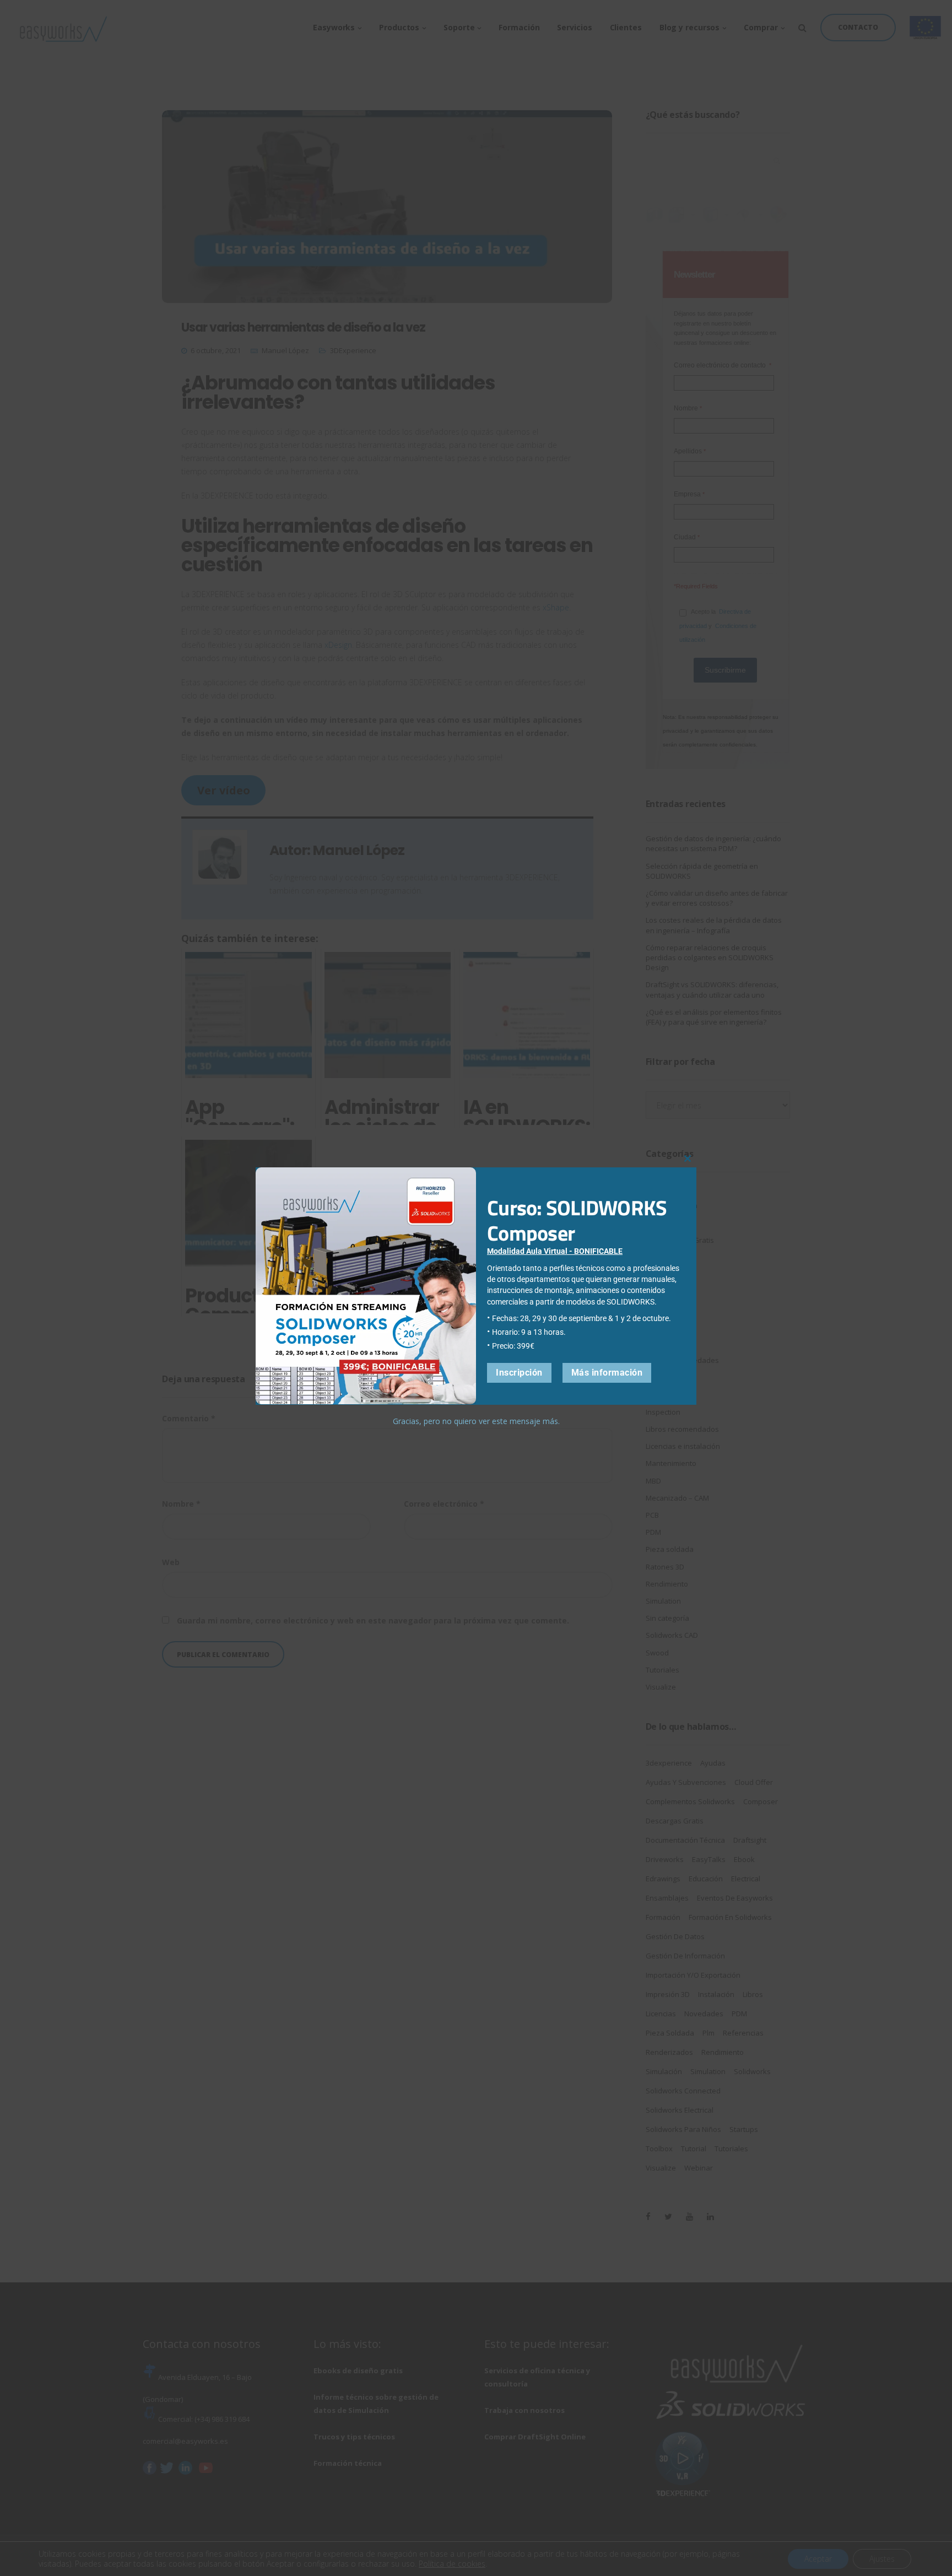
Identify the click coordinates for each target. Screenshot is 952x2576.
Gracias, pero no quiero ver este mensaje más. (476, 1420)
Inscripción (519, 1372)
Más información (607, 1372)
